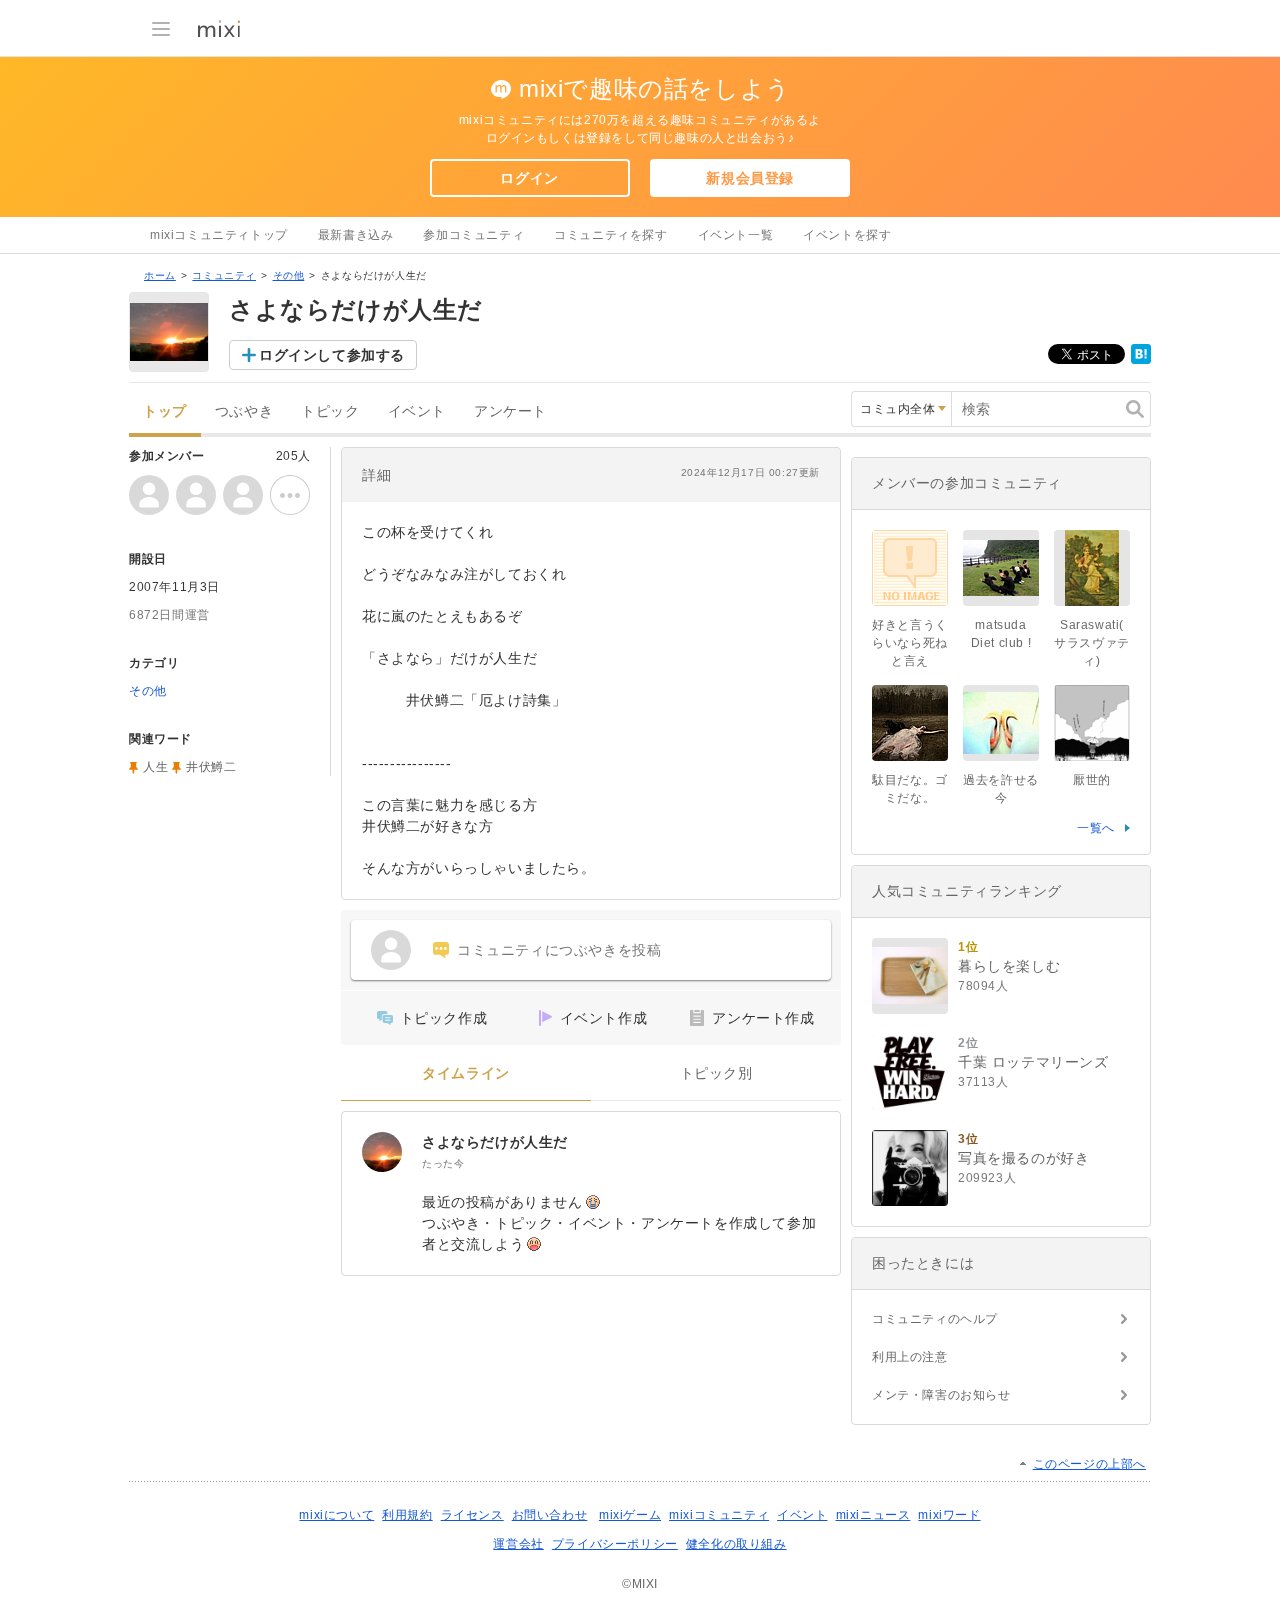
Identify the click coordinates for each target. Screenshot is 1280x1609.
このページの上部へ (1089, 1464)
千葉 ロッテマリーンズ (1033, 1062)
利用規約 (407, 1515)
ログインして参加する (332, 355)
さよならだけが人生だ (495, 1142)
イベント (417, 411)
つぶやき (244, 411)
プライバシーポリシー (615, 1544)
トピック (330, 411)
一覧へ (1096, 828)
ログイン (529, 178)
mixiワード (949, 1515)
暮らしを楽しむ (1009, 966)
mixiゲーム (630, 1515)
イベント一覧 (736, 235)
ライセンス (472, 1515)
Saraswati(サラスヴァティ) (1092, 643)
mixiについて (336, 1515)
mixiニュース (873, 1515)
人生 (155, 767)
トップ (165, 411)
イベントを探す (847, 235)
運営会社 (518, 1544)
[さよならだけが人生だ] (382, 1152)
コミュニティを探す (610, 235)
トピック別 (716, 1073)
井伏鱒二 (211, 767)
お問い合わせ (550, 1515)
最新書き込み (356, 235)
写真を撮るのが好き (1023, 1158)
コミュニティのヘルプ (935, 1319)
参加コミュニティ (473, 235)
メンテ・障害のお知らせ (941, 1395)
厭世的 (1092, 780)
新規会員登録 (750, 178)
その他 (289, 275)
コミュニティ (224, 275)
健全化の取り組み (736, 1544)
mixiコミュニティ (719, 1515)
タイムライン (466, 1073)
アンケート (510, 411)
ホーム (160, 275)
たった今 (443, 1163)
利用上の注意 (910, 1357)
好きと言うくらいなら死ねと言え (910, 643)
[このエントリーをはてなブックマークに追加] (1141, 360)
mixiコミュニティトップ (219, 235)
